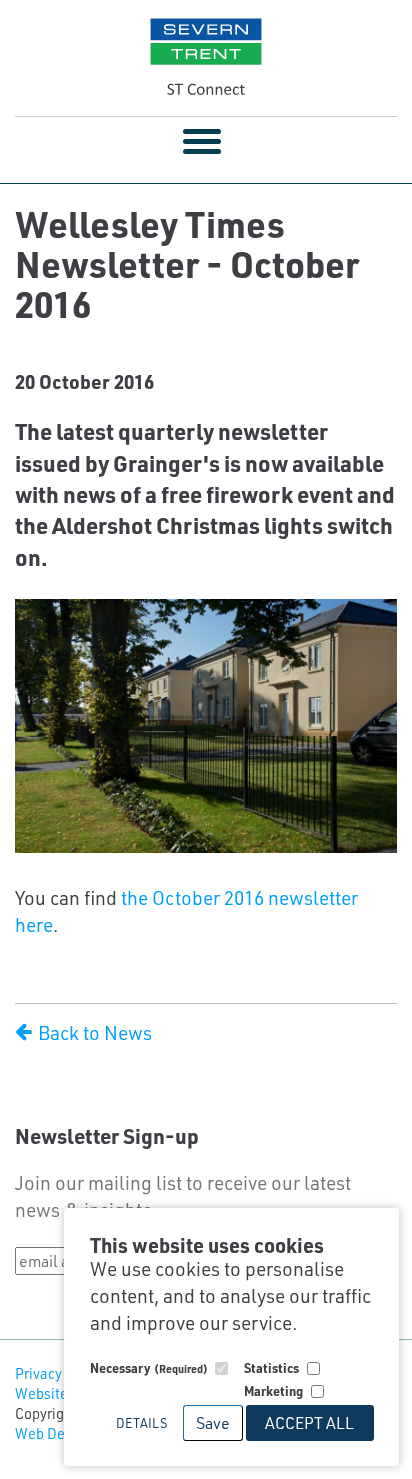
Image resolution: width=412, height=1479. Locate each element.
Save (213, 1422)
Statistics (271, 1367)
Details (141, 1422)
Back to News (93, 1032)
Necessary (149, 1367)
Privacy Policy (59, 1373)
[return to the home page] (206, 58)
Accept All (309, 1422)
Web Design (53, 1433)
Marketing (273, 1390)
